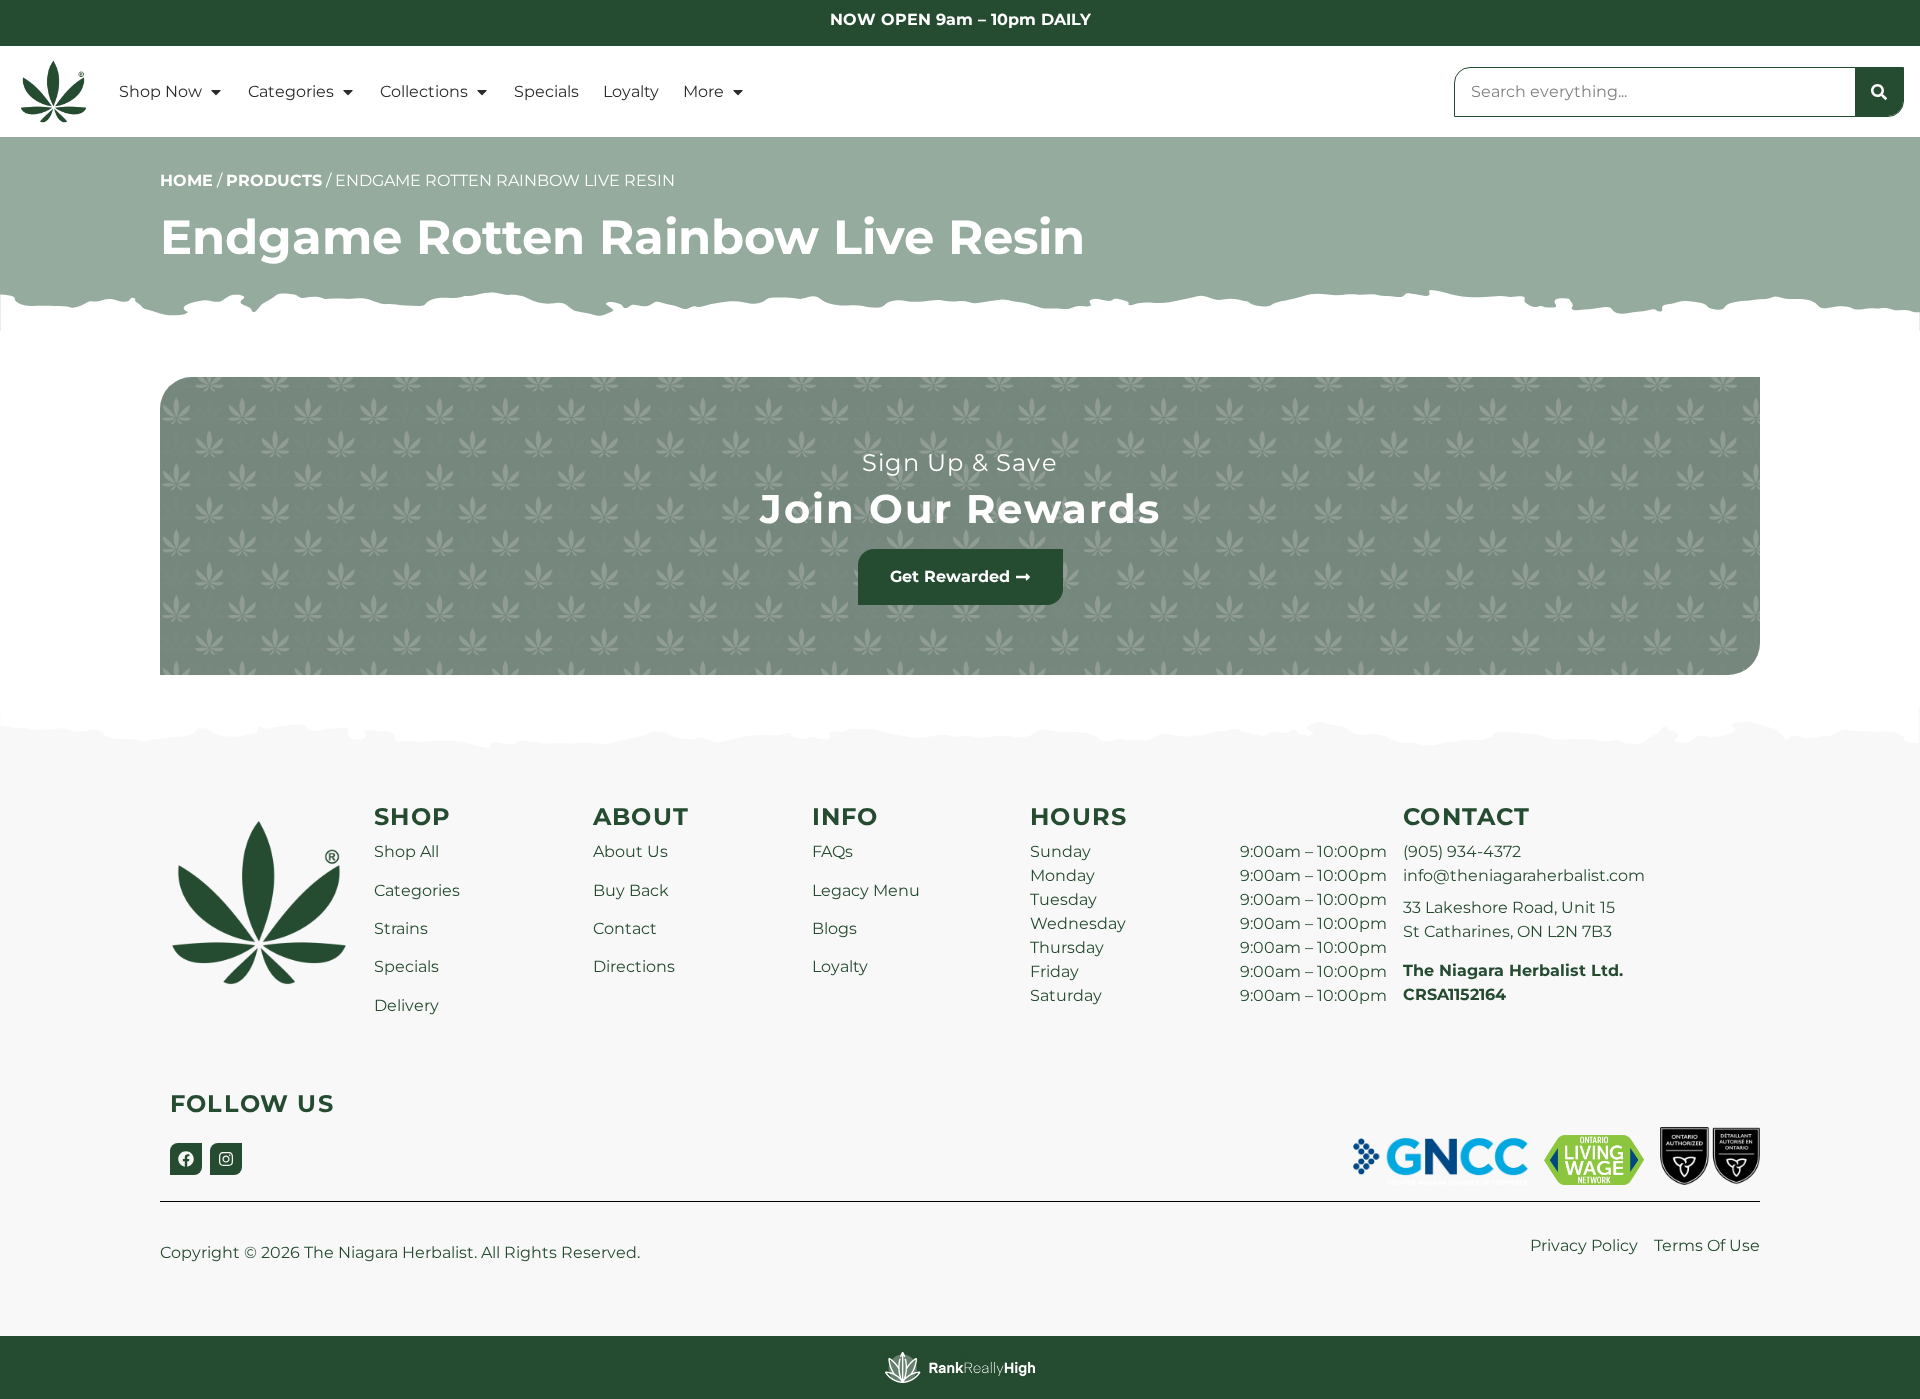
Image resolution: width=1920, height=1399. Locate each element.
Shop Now (160, 91)
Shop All (406, 851)
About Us (630, 851)
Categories (291, 91)
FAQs (832, 851)
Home (186, 180)
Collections (424, 91)
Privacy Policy (1584, 1245)
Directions (634, 966)
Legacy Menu (866, 890)
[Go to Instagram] (226, 1159)
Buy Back (631, 890)
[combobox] (1655, 92)
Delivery (406, 1005)
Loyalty (631, 91)
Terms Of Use (1707, 1245)
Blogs (834, 928)
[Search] (1879, 92)
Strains (401, 928)
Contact (625, 928)
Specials (546, 91)
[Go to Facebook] (186, 1159)
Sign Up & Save (960, 462)
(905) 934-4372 (1462, 851)
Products (274, 180)
